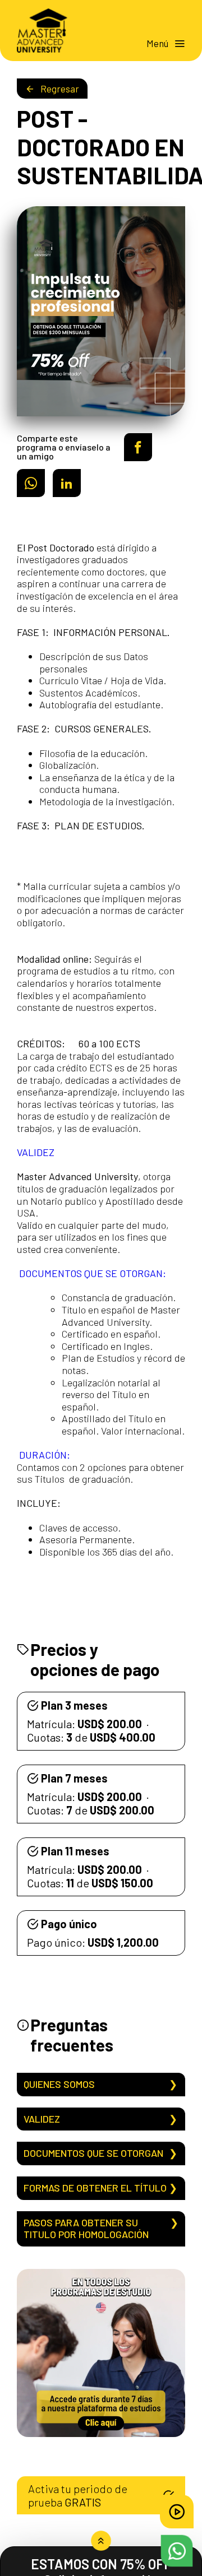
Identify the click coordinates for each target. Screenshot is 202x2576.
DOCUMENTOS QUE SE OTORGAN (93, 2153)
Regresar (60, 89)
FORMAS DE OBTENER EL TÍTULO (95, 2188)
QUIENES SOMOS (59, 2084)
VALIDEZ (42, 2119)
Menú (157, 43)
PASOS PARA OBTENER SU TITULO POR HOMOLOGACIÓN (86, 2229)
